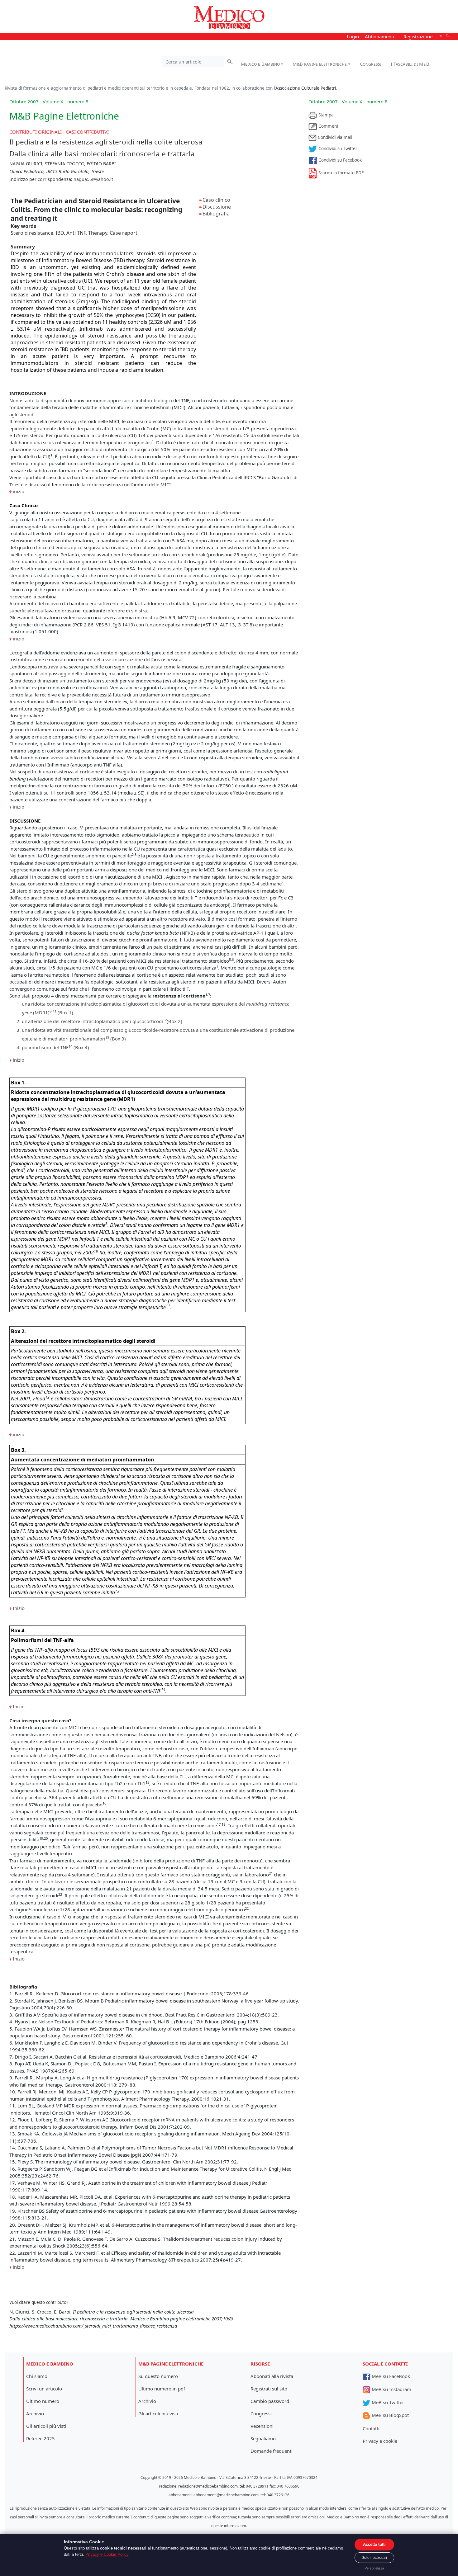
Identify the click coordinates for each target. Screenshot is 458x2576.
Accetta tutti (374, 2544)
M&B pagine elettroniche (320, 64)
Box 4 (81, 1047)
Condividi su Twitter (337, 149)
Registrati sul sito (269, 2389)
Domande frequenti (272, 2451)
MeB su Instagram (391, 2389)
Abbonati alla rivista (272, 2376)
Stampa (325, 115)
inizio (19, 491)
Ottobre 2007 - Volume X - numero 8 (348, 101)
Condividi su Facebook (339, 160)
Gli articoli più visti (46, 2426)
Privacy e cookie (380, 2441)
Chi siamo (37, 2376)
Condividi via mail (334, 137)
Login (353, 36)
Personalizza (374, 2568)
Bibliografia (216, 214)
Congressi (371, 64)
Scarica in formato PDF (340, 173)
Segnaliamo (263, 2438)
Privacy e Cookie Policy (107, 2554)
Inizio (19, 1608)
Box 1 (65, 1012)
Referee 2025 (41, 2438)
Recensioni (262, 2426)
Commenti (328, 126)
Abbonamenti (379, 36)
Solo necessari (374, 2558)
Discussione (217, 207)
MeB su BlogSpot (390, 2415)
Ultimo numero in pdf (162, 2389)
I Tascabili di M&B (410, 64)
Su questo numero (158, 2376)
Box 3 (118, 1039)
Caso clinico (216, 200)
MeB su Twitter (387, 2402)
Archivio (35, 2413)
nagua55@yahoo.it (93, 179)
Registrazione (418, 36)
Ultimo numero (43, 2401)
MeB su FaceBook (390, 2376)
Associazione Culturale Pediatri (306, 88)
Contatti (371, 2428)
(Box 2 (174, 1021)
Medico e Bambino (260, 64)
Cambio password (270, 2401)
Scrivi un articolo (44, 2389)
